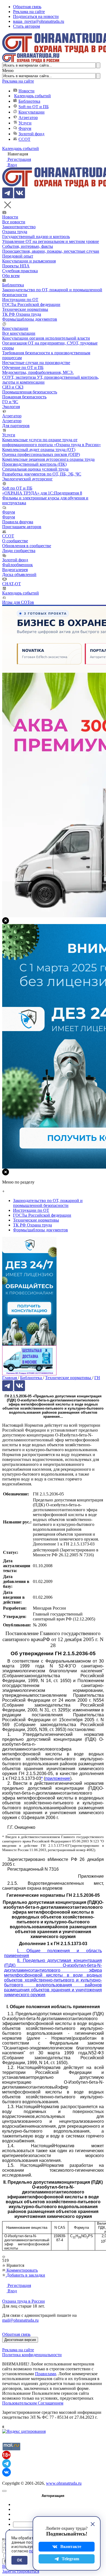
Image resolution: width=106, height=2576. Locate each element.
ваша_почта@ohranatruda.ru (39, 21)
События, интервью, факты (28, 246)
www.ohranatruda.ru (64, 2483)
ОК (19, 2560)
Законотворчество (19, 227)
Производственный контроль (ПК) (34, 464)
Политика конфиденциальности (32, 2355)
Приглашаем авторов (22, 527)
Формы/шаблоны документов (30, 319)
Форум (25, 128)
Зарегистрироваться (21, 2571)
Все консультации (19, 333)
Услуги (25, 123)
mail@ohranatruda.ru (20, 2320)
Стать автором (26, 26)
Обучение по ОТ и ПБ (23, 367)
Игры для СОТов (18, 602)
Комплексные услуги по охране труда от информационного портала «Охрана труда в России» (52, 442)
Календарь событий (32, 96)
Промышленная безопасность (30, 392)
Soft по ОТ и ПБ (34, 107)
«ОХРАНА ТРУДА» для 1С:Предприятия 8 (42, 493)
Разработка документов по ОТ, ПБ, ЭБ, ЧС (42, 474)
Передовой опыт (18, 256)
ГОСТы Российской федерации (31, 304)
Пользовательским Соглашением (33, 2403)
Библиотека (29, 101)
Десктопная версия (20, 2340)
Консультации (32, 112)
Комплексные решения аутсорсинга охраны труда (48, 459)
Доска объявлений (19, 575)
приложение (58, 1778)
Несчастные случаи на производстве (36, 363)
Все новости (14, 222)
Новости (26, 91)
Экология (11, 407)
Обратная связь (27, 7)
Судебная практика (20, 271)
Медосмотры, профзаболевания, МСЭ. (38, 372)
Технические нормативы (25, 309)
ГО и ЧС (10, 402)
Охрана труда (15, 232)
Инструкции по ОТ (20, 300)
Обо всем (11, 276)
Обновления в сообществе (27, 546)
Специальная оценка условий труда (35, 469)
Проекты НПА (16, 266)
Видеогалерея (15, 570)
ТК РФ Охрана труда (22, 314)
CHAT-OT (12, 584)
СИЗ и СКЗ (13, 387)
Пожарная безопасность (24, 397)
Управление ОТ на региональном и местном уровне (51, 241)
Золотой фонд (31, 134)
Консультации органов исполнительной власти (46, 338)
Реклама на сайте (29, 12)
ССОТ (24, 139)
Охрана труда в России (24, 2301)
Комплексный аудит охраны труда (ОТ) (39, 450)
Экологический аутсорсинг (27, 479)
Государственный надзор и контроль (36, 237)
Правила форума (18, 522)
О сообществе (15, 541)
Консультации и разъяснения (29, 261)
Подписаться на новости (36, 16)
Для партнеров (16, 426)
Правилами (46, 2374)
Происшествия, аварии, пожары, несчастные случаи (51, 251)
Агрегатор (28, 118)
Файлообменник (18, 565)
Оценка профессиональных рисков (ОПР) (41, 454)
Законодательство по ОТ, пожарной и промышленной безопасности (48, 1203)
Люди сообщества (19, 551)
